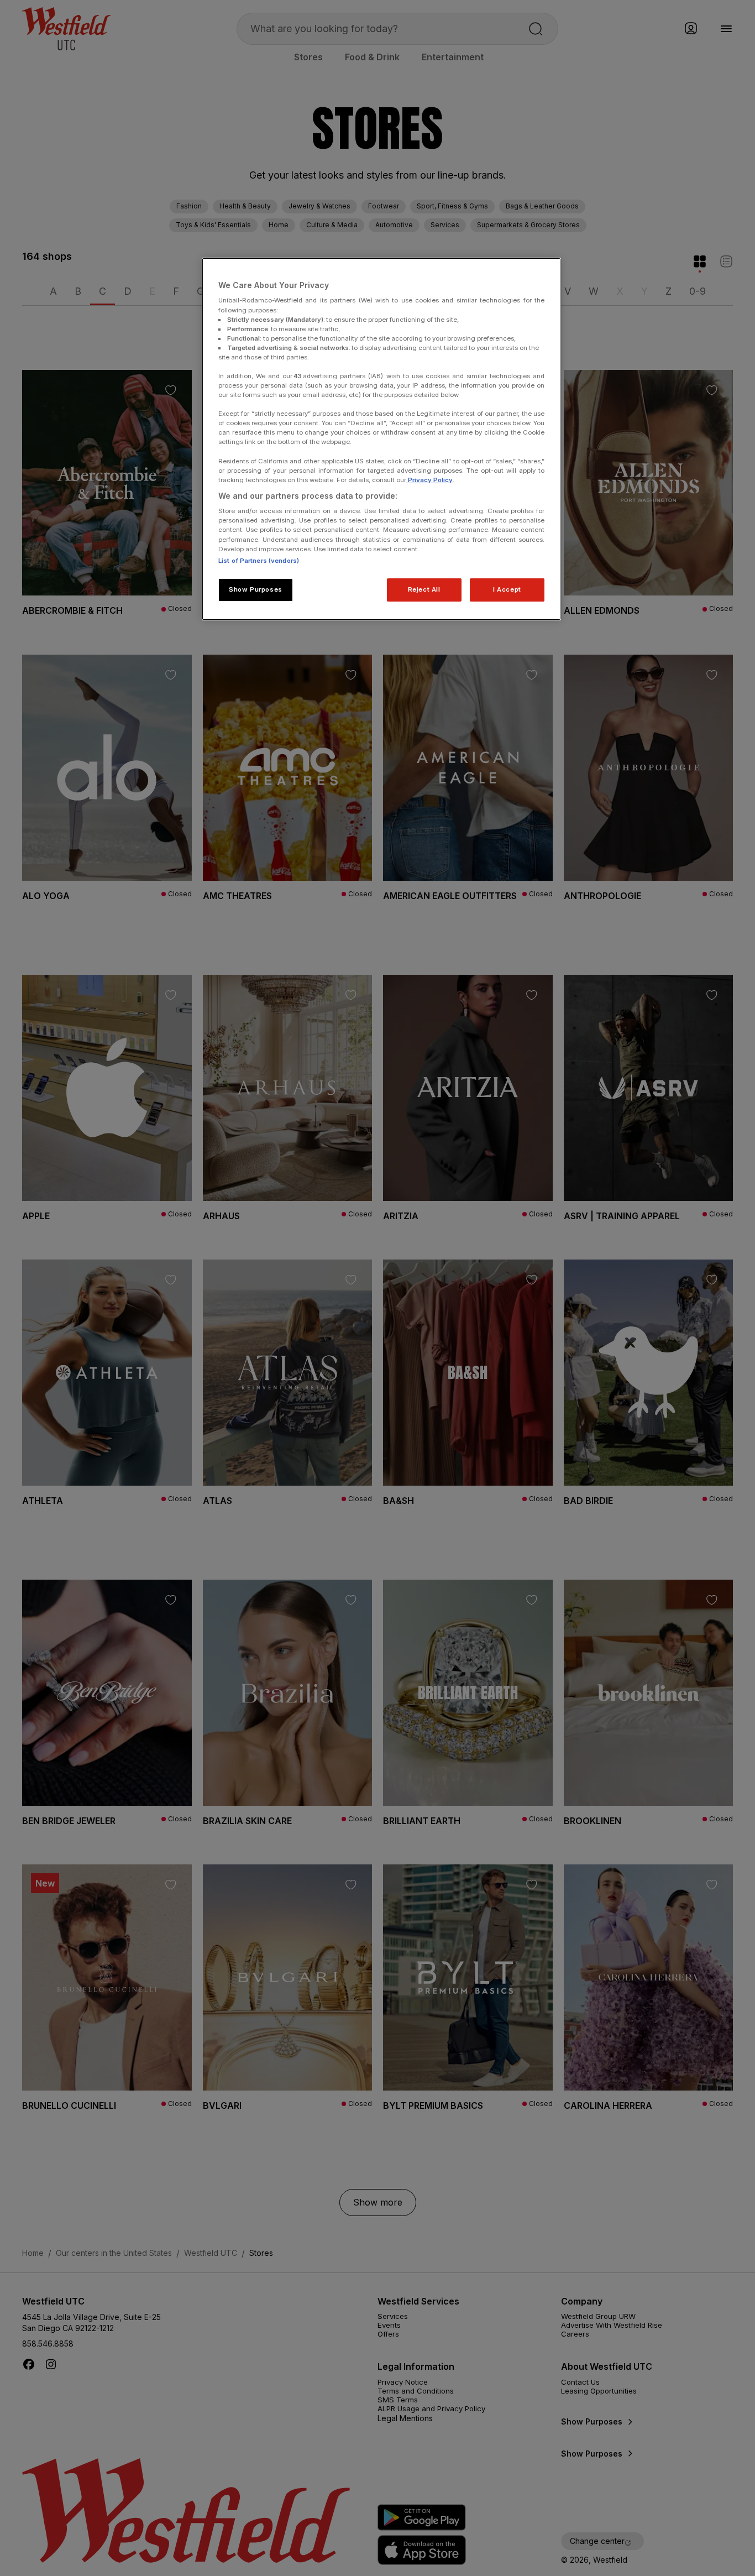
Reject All (424, 589)
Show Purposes (255, 589)
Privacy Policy (429, 480)
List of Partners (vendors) (259, 561)
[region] (381, 439)
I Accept (507, 589)
